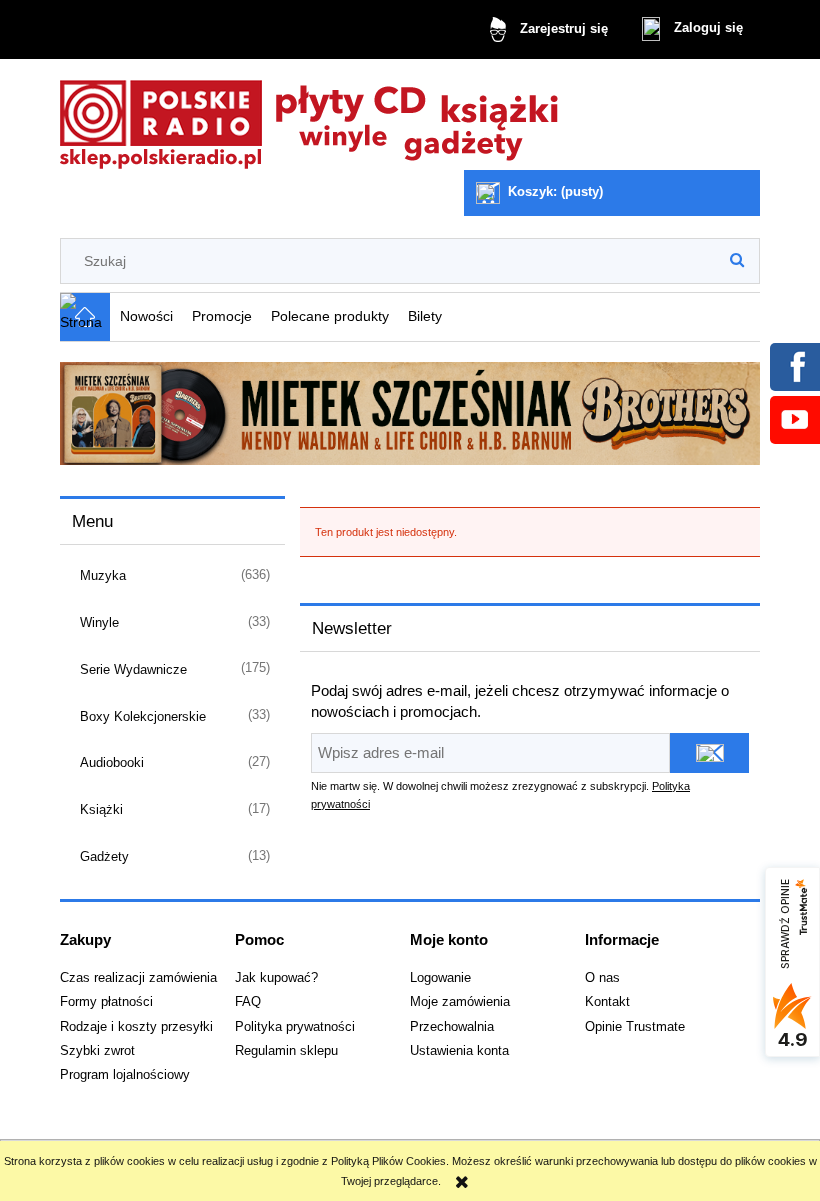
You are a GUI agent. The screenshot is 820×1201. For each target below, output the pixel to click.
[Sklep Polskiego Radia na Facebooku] (794, 366)
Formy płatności (106, 1002)
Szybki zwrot (97, 1051)
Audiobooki (112, 762)
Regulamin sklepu (286, 1051)
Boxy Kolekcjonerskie (143, 716)
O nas (602, 978)
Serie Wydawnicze (133, 669)
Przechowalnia (452, 1027)
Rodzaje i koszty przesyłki (136, 1027)
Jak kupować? (276, 978)
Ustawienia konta (459, 1051)
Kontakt (607, 1002)
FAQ (248, 1002)
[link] (410, 413)
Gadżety (104, 856)
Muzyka (103, 575)
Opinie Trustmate (635, 1027)
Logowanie (440, 978)
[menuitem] (146, 316)
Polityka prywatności (295, 1027)
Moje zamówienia (460, 1002)
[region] (410, 413)
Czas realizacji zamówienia (138, 978)
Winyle (99, 622)
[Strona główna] (310, 118)
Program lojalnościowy (125, 1075)
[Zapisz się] (709, 753)
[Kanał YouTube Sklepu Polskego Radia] (794, 419)
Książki (101, 809)
